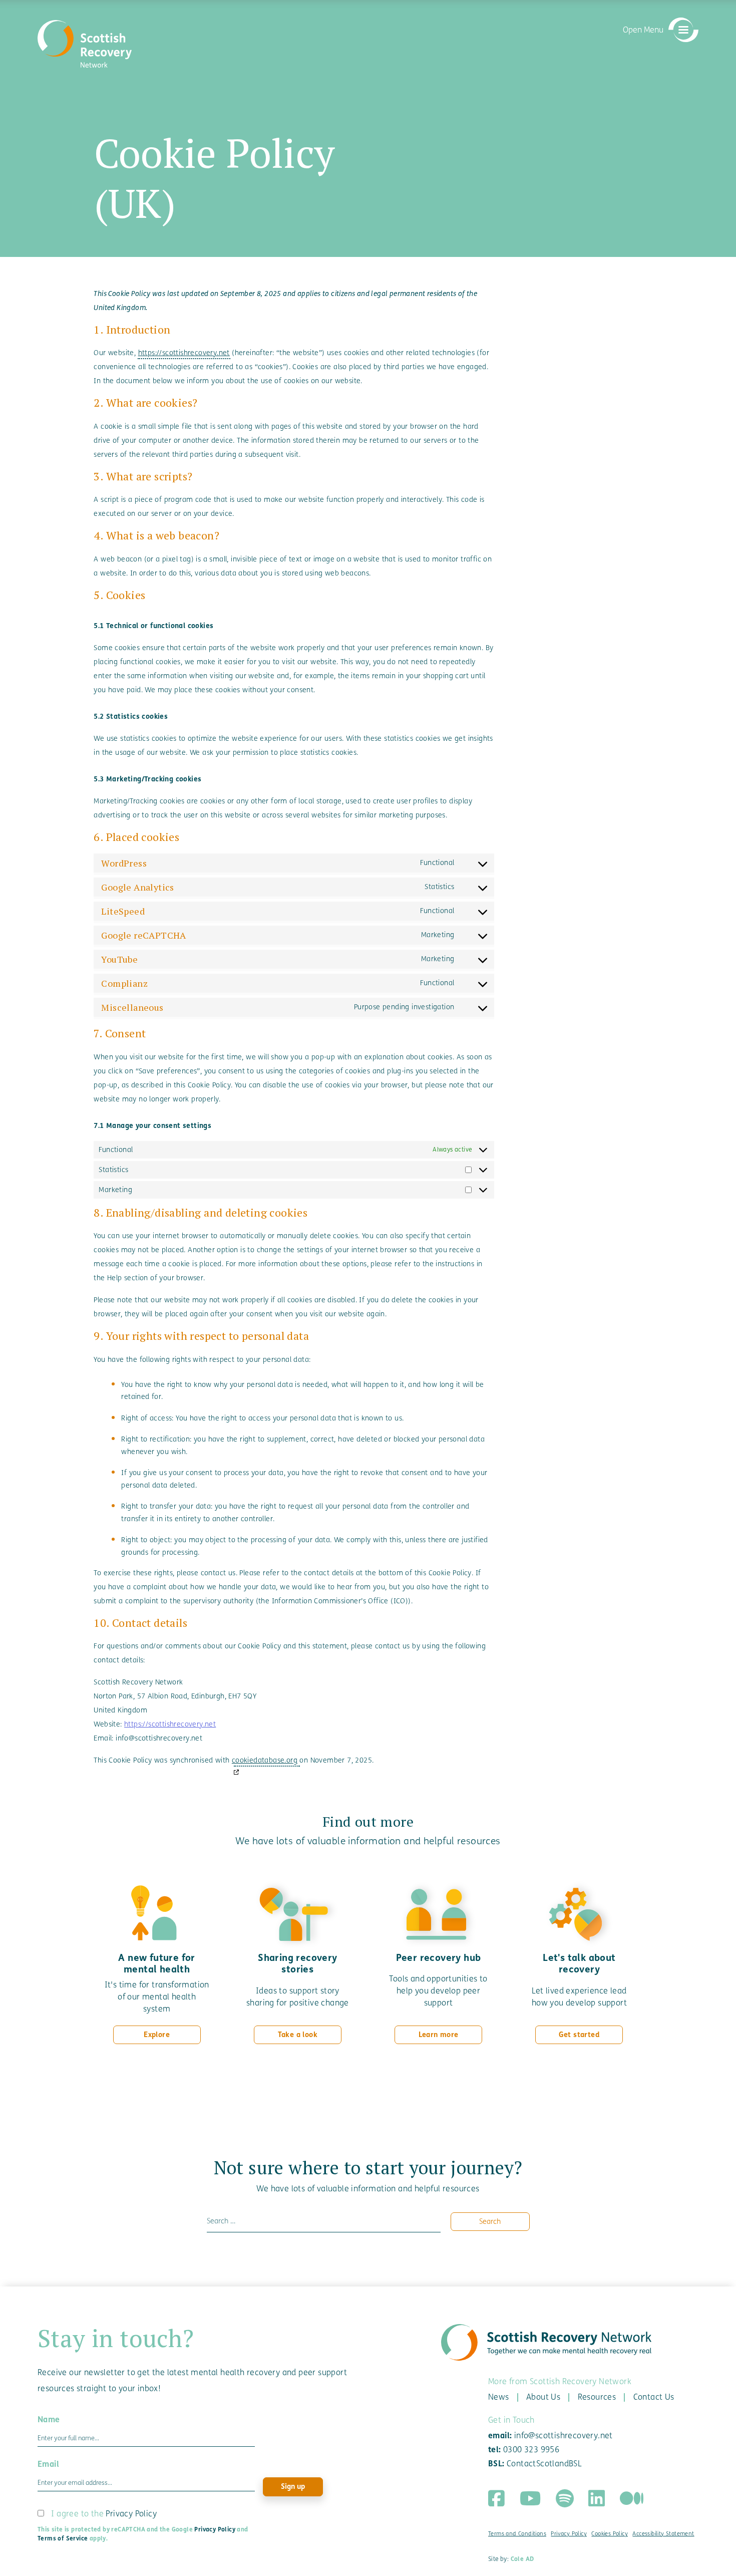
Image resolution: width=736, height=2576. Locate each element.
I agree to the (104, 2514)
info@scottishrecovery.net (564, 2436)
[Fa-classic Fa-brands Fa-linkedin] (597, 2498)
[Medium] (632, 2498)
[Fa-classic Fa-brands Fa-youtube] (530, 2498)
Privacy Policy (131, 2514)
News (499, 2397)
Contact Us (654, 2397)
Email (48, 2464)
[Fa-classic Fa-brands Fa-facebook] (496, 2498)
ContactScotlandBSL (544, 2464)
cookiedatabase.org (265, 1760)
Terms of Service (63, 2538)
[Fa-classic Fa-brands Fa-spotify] (565, 2498)
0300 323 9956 (531, 2450)
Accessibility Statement (663, 2534)
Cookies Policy (610, 2534)
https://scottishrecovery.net (184, 353)
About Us (543, 2397)
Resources (597, 2397)
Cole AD (522, 2559)
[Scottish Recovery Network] (85, 44)
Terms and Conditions (517, 2534)
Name (49, 2419)
